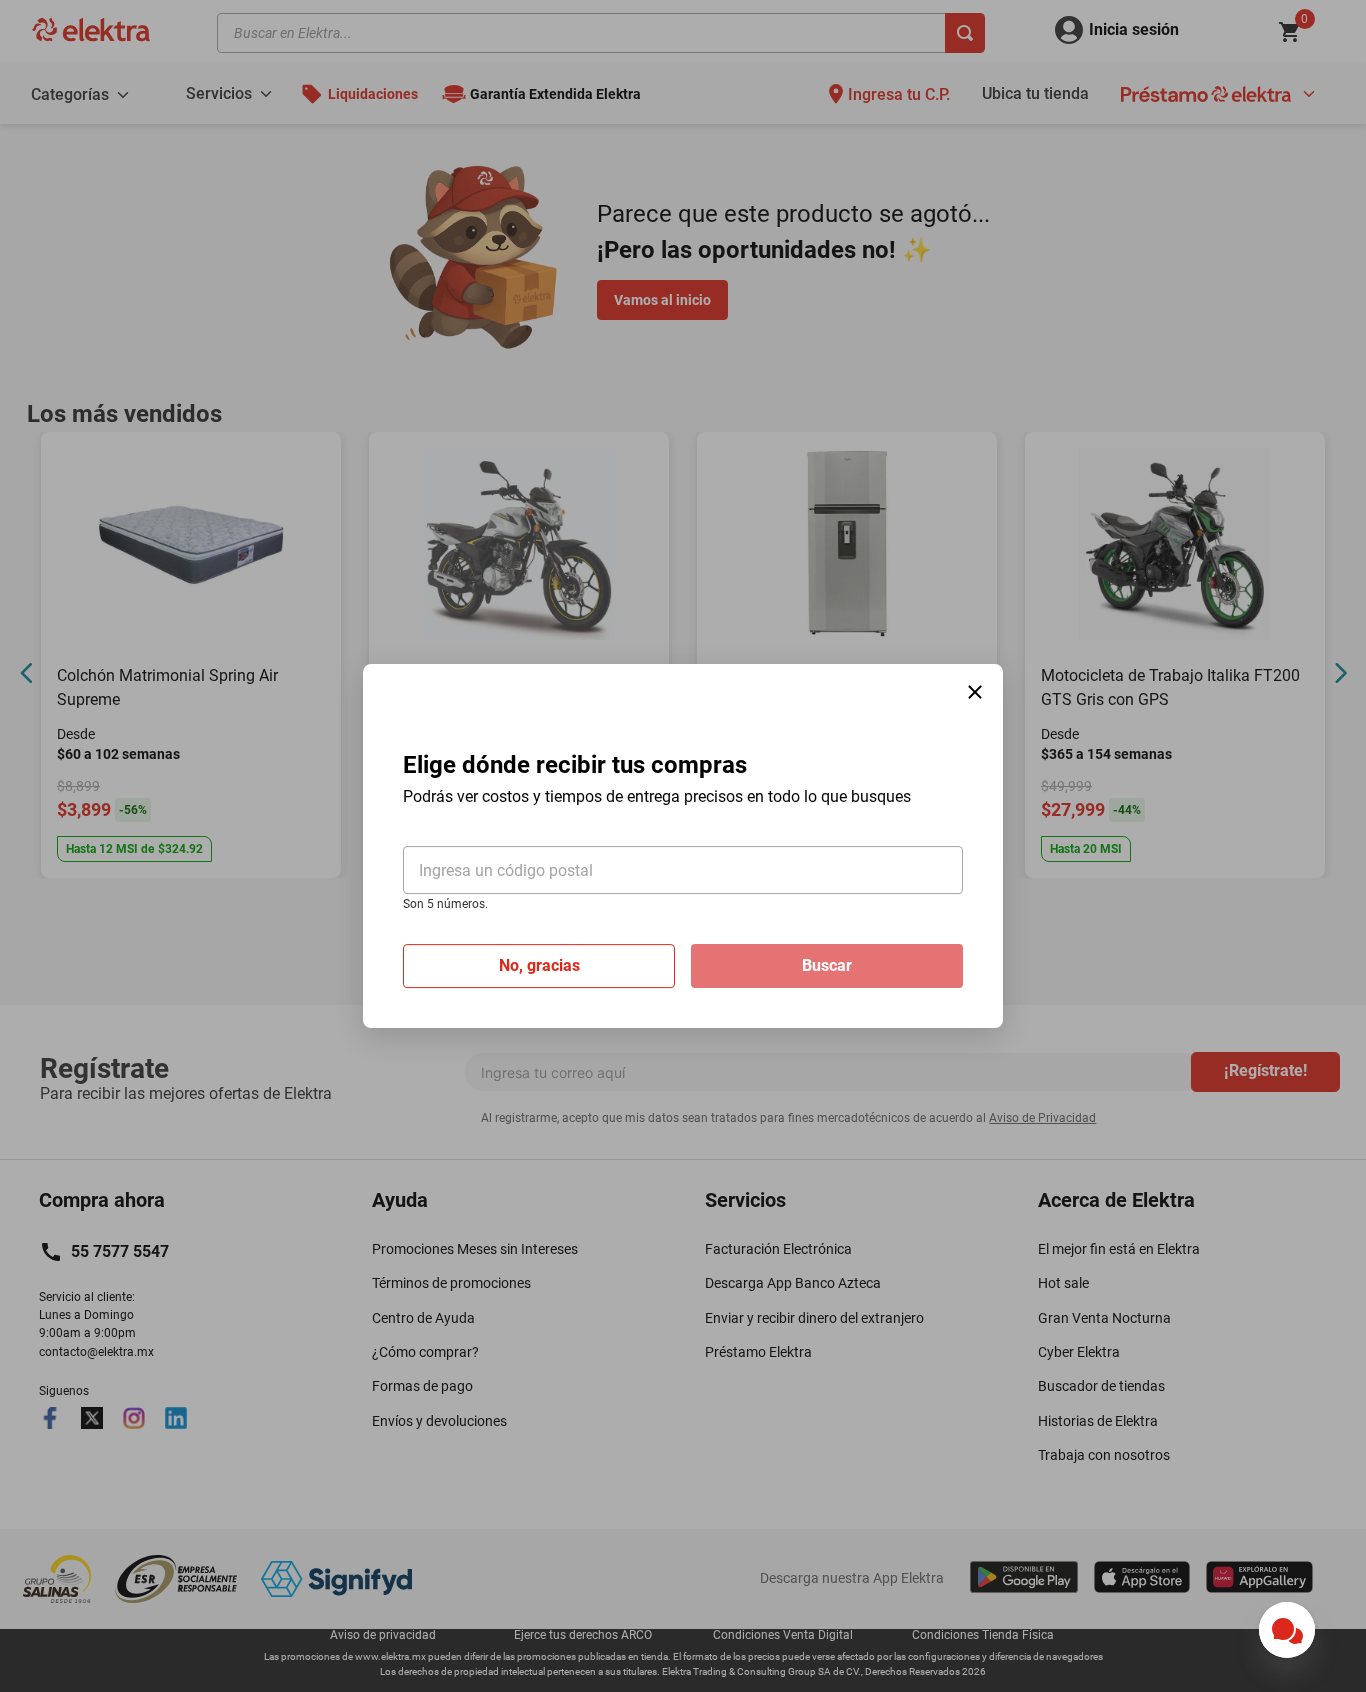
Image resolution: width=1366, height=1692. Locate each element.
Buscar (827, 965)
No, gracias (539, 965)
